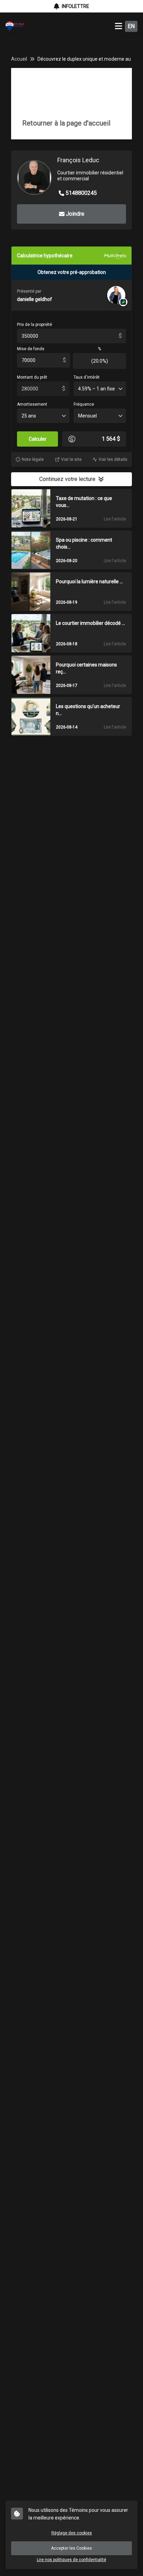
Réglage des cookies (72, 2533)
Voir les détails (113, 459)
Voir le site (71, 459)
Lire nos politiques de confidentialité (71, 2560)
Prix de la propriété (35, 325)
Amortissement (32, 404)
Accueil (19, 59)
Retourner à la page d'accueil (66, 123)
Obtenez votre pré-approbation (72, 272)
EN (131, 26)
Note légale (33, 459)
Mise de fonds (31, 349)
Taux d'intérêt (87, 377)
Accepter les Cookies (71, 2548)
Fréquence (84, 404)
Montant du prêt (32, 377)
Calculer (38, 439)
